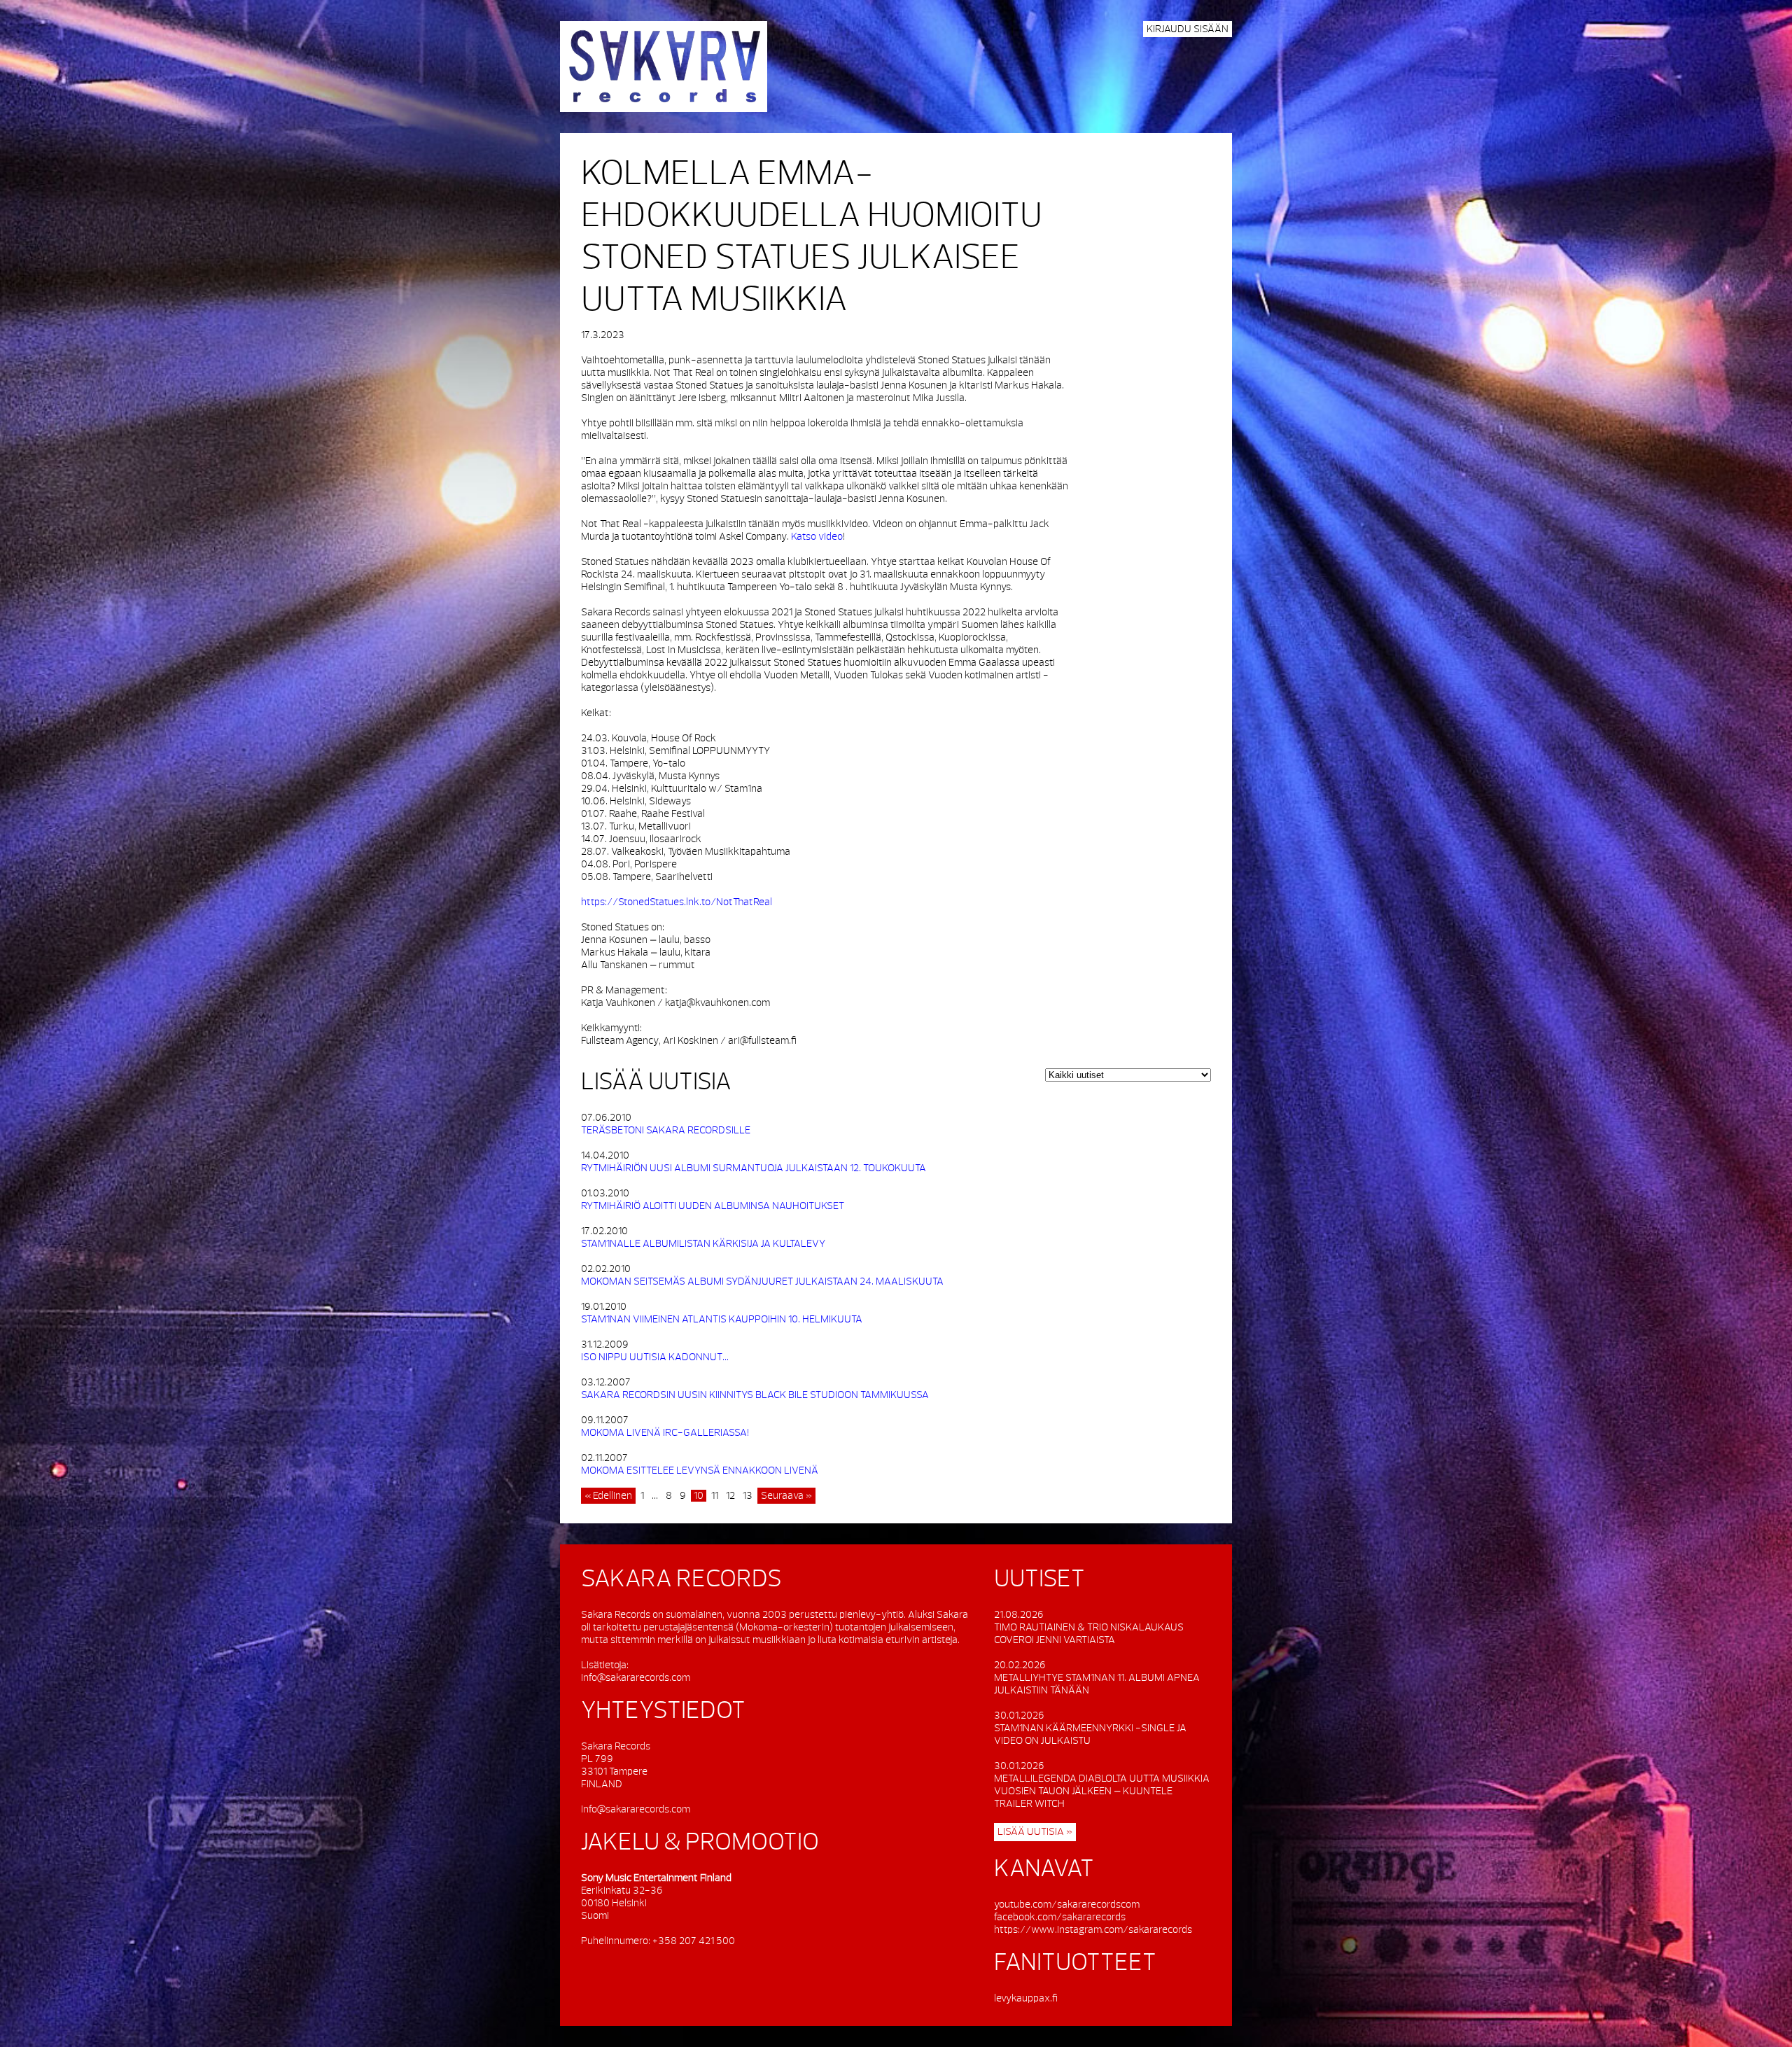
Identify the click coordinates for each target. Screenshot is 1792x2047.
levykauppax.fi (1026, 1998)
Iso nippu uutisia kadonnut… (655, 1357)
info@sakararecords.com (636, 1678)
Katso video (817, 537)
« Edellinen (608, 1496)
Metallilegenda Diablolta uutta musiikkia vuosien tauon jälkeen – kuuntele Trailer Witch (1102, 1791)
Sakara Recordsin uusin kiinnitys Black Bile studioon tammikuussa (755, 1395)
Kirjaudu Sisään (1188, 29)
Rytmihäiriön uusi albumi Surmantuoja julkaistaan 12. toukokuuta (754, 1168)
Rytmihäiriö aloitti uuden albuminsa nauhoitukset (713, 1206)
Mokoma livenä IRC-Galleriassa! (665, 1433)
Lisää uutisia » (1035, 1832)
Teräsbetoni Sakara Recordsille (666, 1130)
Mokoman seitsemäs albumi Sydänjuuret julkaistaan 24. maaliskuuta (762, 1281)
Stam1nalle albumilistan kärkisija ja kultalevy (703, 1244)
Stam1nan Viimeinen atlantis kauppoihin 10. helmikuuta (722, 1319)
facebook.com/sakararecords (1060, 1917)
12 (730, 1496)
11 (715, 1496)
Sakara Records (664, 67)
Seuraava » (786, 1496)
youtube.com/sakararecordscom (1067, 1905)
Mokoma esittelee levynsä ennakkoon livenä (700, 1470)
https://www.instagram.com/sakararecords (1093, 1930)
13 (748, 1496)
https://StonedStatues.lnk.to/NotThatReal (677, 902)
